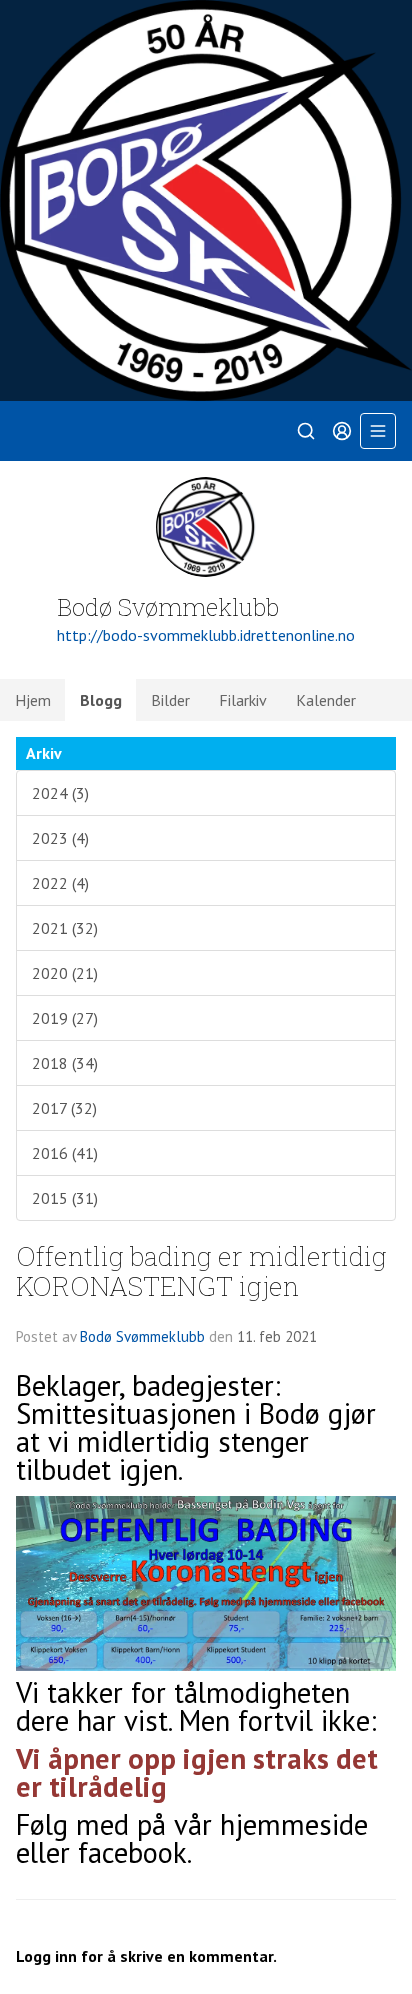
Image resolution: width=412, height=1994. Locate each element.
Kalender (326, 700)
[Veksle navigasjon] (378, 431)
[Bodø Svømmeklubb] (206, 200)
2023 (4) (60, 838)
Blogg (101, 700)
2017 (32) (64, 1108)
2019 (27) (65, 1018)
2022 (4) (60, 883)
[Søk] (306, 431)
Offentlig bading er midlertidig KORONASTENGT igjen (201, 1270)
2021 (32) (65, 928)
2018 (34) (65, 1063)
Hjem (33, 700)
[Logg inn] (342, 431)
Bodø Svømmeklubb (142, 1336)
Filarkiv (243, 700)
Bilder (170, 700)
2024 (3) (60, 793)
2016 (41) (65, 1153)
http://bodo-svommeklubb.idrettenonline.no (206, 635)
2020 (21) (65, 973)
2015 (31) (65, 1198)
